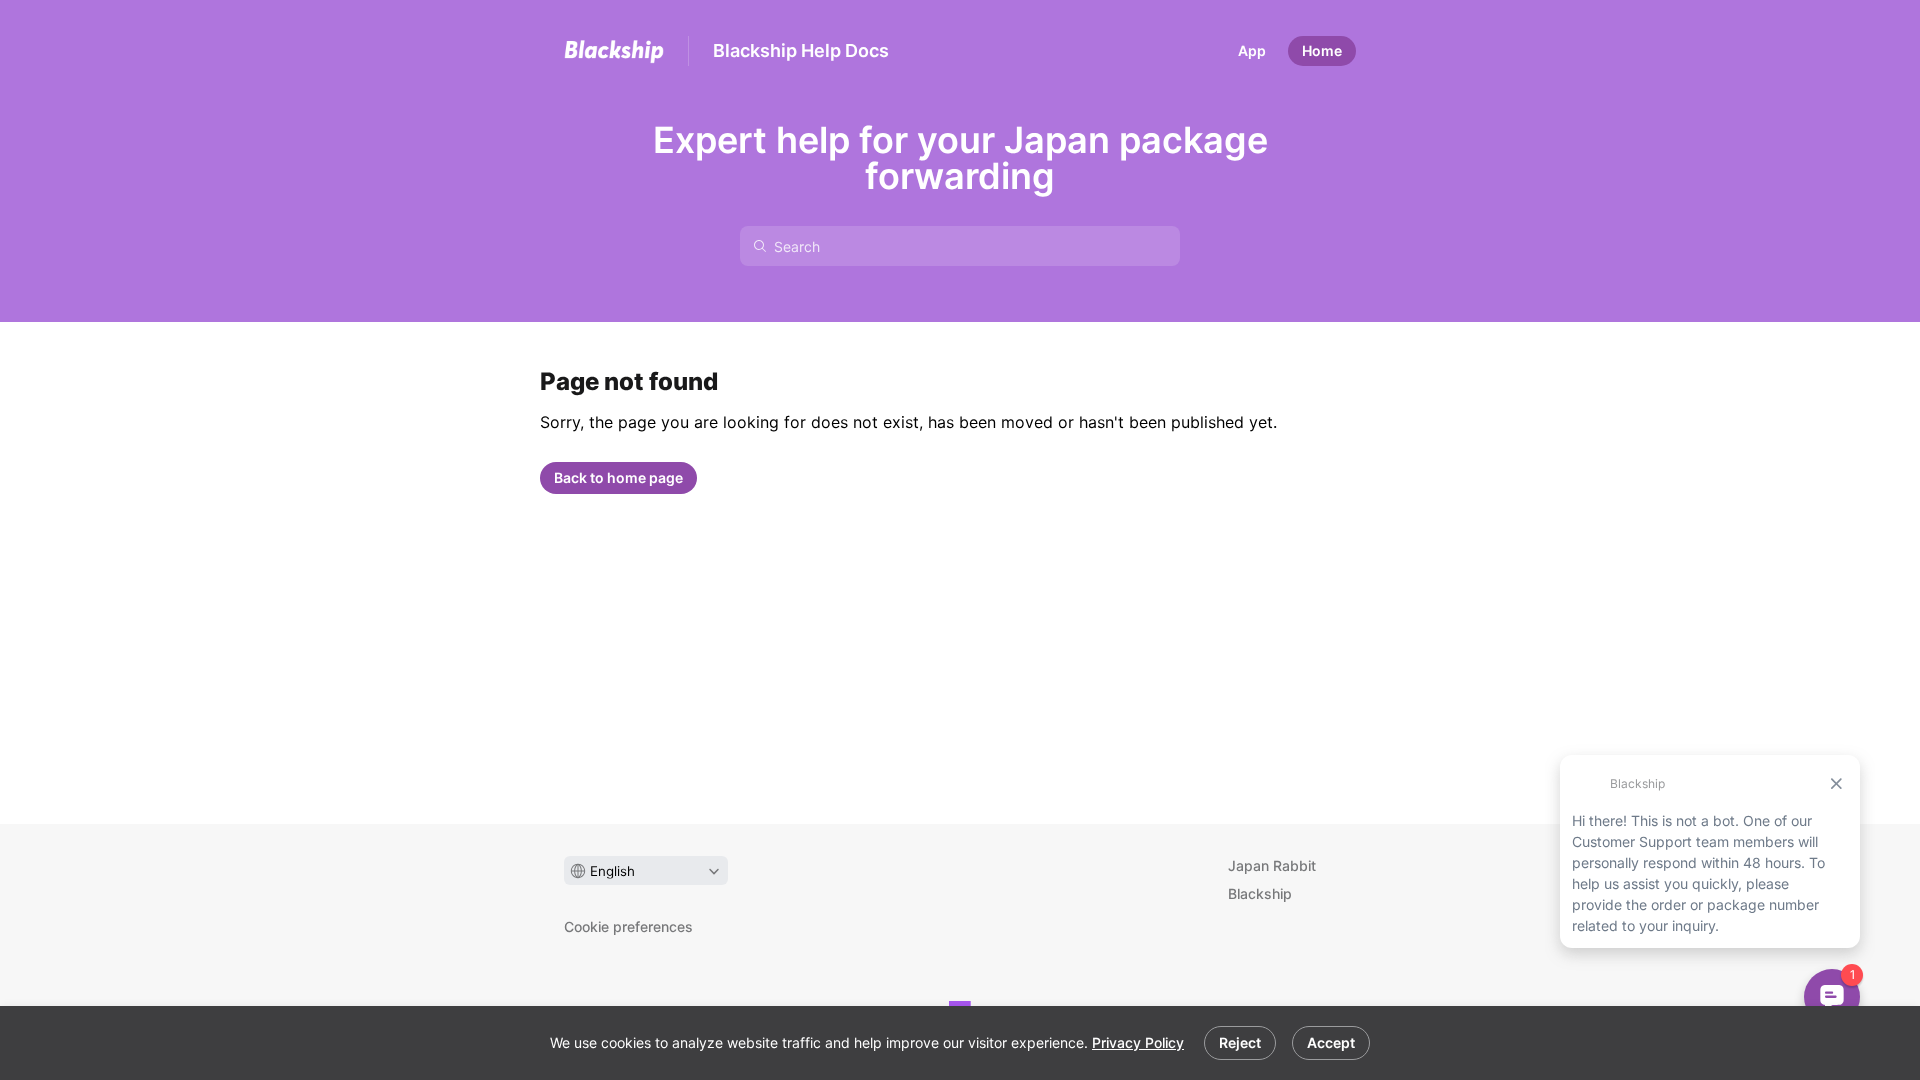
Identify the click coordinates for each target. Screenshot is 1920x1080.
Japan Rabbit (1272, 865)
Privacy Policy (1138, 1042)
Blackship (1260, 893)
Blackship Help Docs (801, 50)
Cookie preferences (628, 926)
